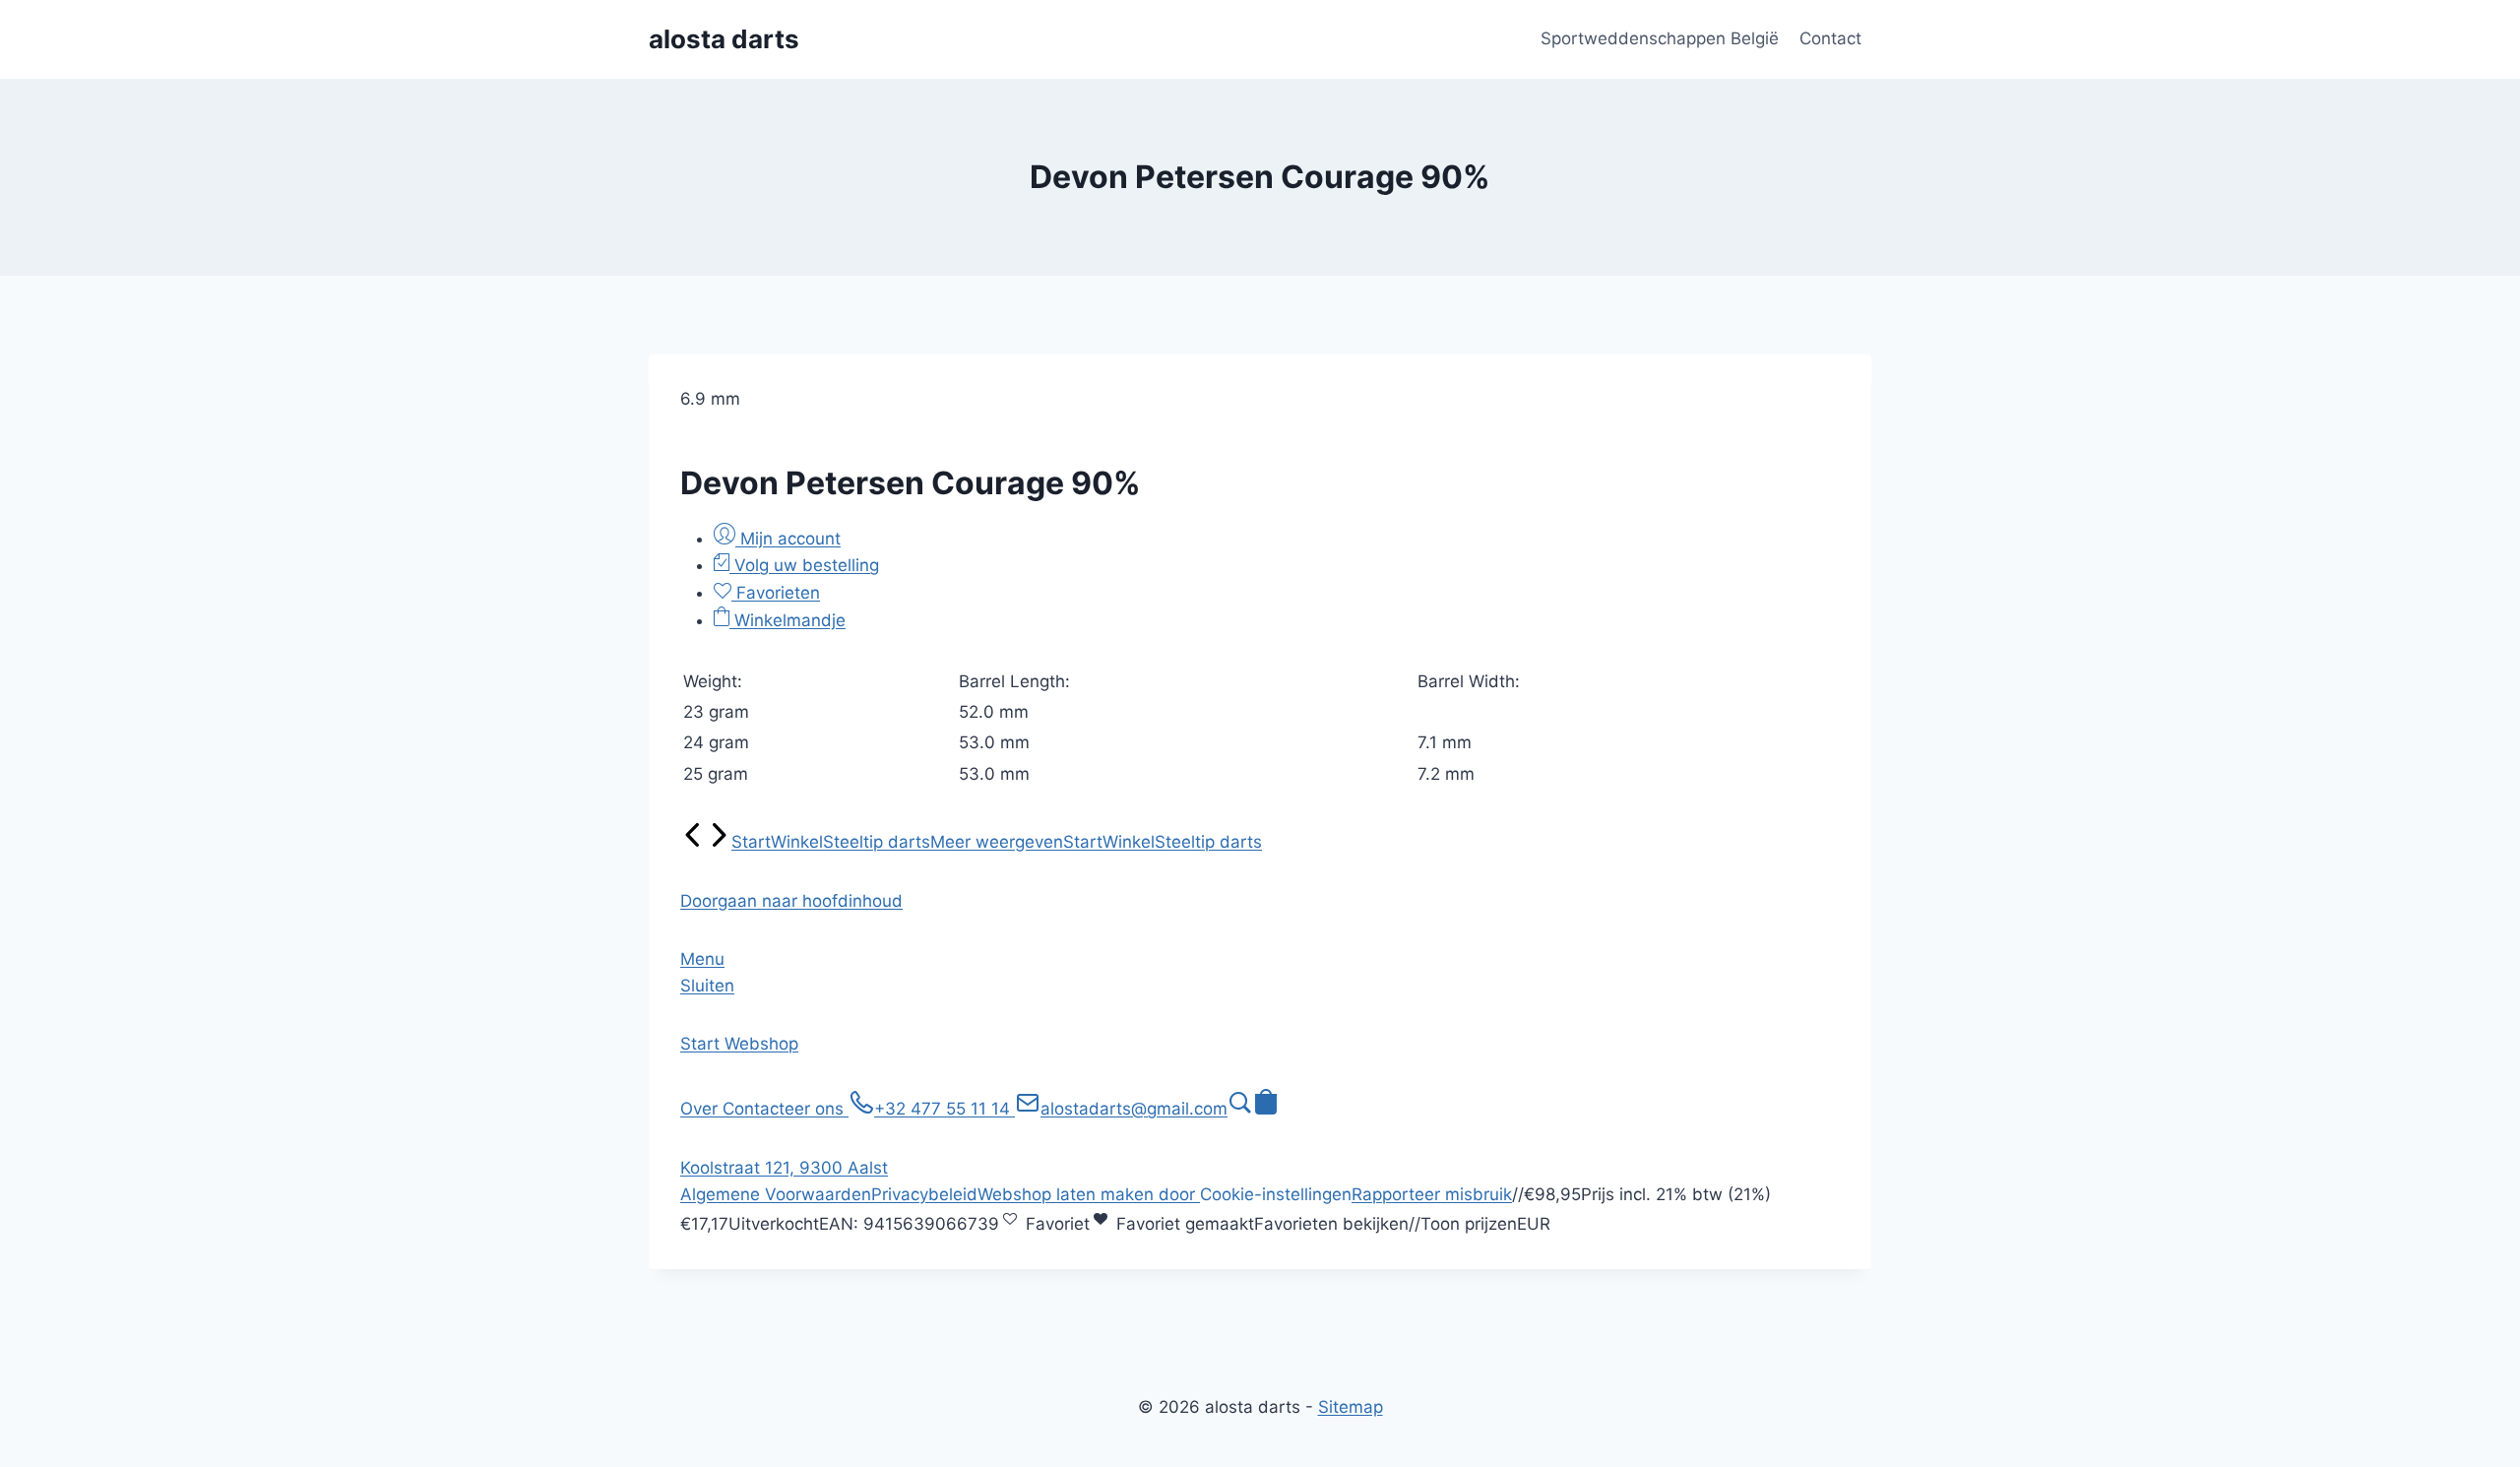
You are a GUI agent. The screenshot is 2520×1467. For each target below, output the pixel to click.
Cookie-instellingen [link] (1276, 1194)
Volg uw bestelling (804, 565)
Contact (1830, 38)
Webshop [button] (761, 1044)
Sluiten (707, 986)
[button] (791, 901)
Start (751, 842)
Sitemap (1351, 1407)
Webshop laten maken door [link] (1089, 1194)
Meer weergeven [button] (997, 842)
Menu (702, 959)
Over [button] (701, 1109)
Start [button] (702, 1044)
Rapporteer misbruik (1432, 1194)
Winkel (797, 842)
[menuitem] (693, 842)
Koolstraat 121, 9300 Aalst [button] (784, 1168)
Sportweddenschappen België (1660, 38)
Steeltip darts (877, 842)
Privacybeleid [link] (924, 1194)
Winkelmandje (787, 620)
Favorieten (776, 593)
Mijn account (788, 539)
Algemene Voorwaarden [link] (776, 1194)
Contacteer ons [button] (786, 1109)
